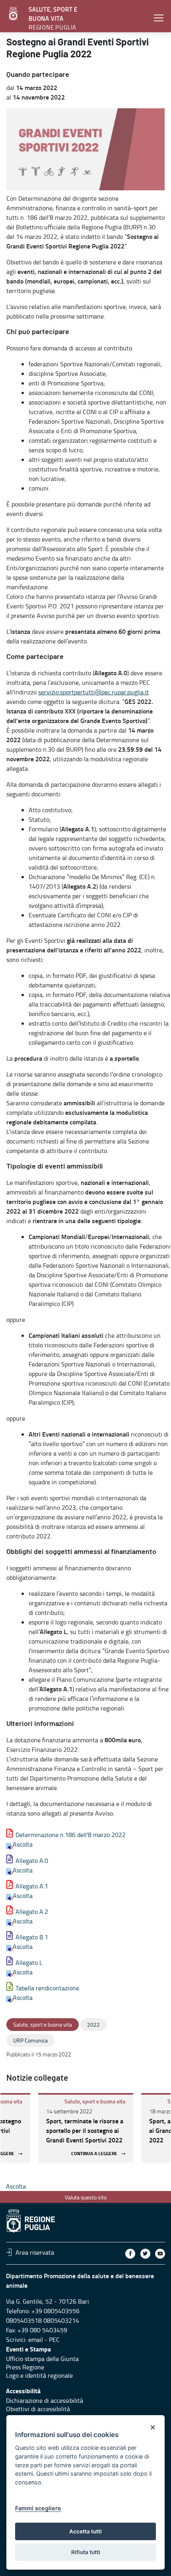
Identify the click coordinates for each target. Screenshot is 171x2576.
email (36, 2340)
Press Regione (25, 2367)
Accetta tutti (85, 2531)
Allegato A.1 (32, 1886)
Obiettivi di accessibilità (38, 2409)
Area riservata (35, 2252)
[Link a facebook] (130, 2254)
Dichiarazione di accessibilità (45, 2400)
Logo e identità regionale (39, 2375)
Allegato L (29, 1962)
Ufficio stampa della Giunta (42, 2359)
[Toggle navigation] (159, 18)
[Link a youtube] (160, 2254)
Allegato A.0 (32, 1861)
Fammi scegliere (38, 2508)
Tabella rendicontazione (47, 1988)
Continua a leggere (94, 2154)
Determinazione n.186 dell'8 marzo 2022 (71, 1835)
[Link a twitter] (145, 2254)
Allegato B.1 (32, 1937)
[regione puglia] (14, 14)
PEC (54, 2340)
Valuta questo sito (86, 2197)
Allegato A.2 (32, 1911)
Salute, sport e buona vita (95, 2101)
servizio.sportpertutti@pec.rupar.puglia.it (93, 692)
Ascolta (23, 1844)
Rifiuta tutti (86, 2552)
